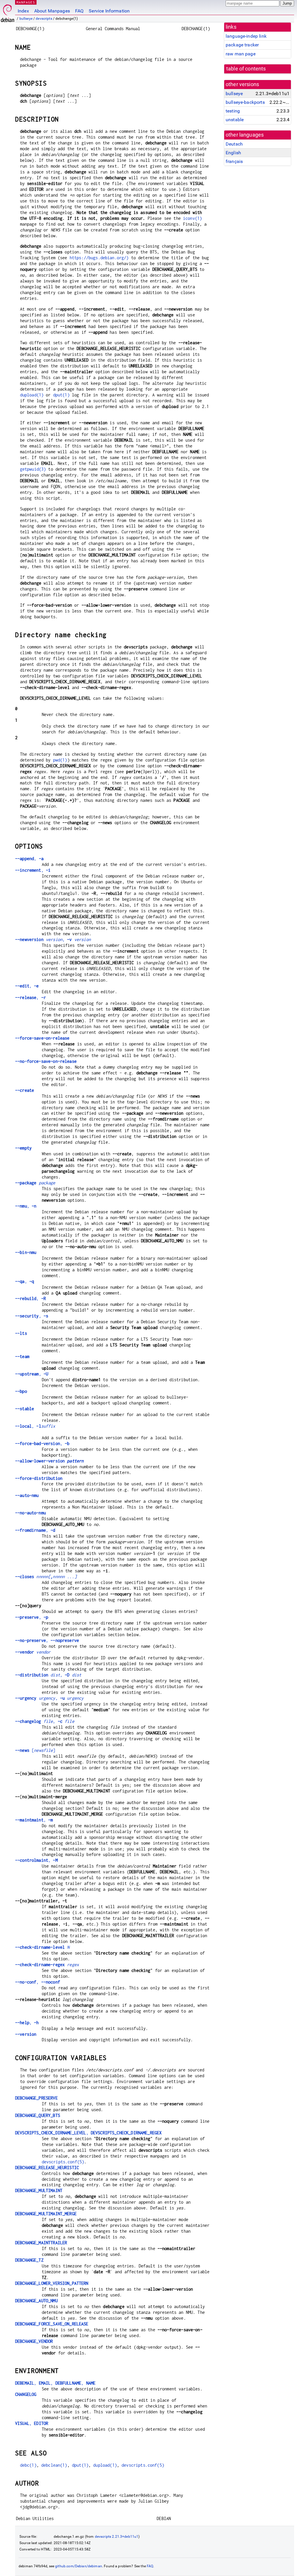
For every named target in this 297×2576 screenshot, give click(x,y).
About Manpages (52, 11)
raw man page (241, 54)
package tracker (242, 45)
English (233, 153)
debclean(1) (54, 2465)
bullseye (26, 19)
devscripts (44, 19)
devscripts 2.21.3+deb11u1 (117, 2537)
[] (35, 1750)
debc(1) (28, 2465)
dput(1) (61, 395)
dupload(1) (32, 395)
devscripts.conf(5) (63, 2162)
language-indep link (246, 36)
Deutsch (234, 144)
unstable (235, 120)
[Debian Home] (8, 12)
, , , (55, 2383)
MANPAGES (26, 2)
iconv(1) (192, 218)
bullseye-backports (245, 102)
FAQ (79, 11)
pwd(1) (60, 760)
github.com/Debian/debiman (79, 2566)
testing (233, 111)
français (234, 161)
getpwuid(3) (33, 469)
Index (23, 11)
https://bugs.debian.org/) (99, 258)
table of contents (246, 69)
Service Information (109, 11)
